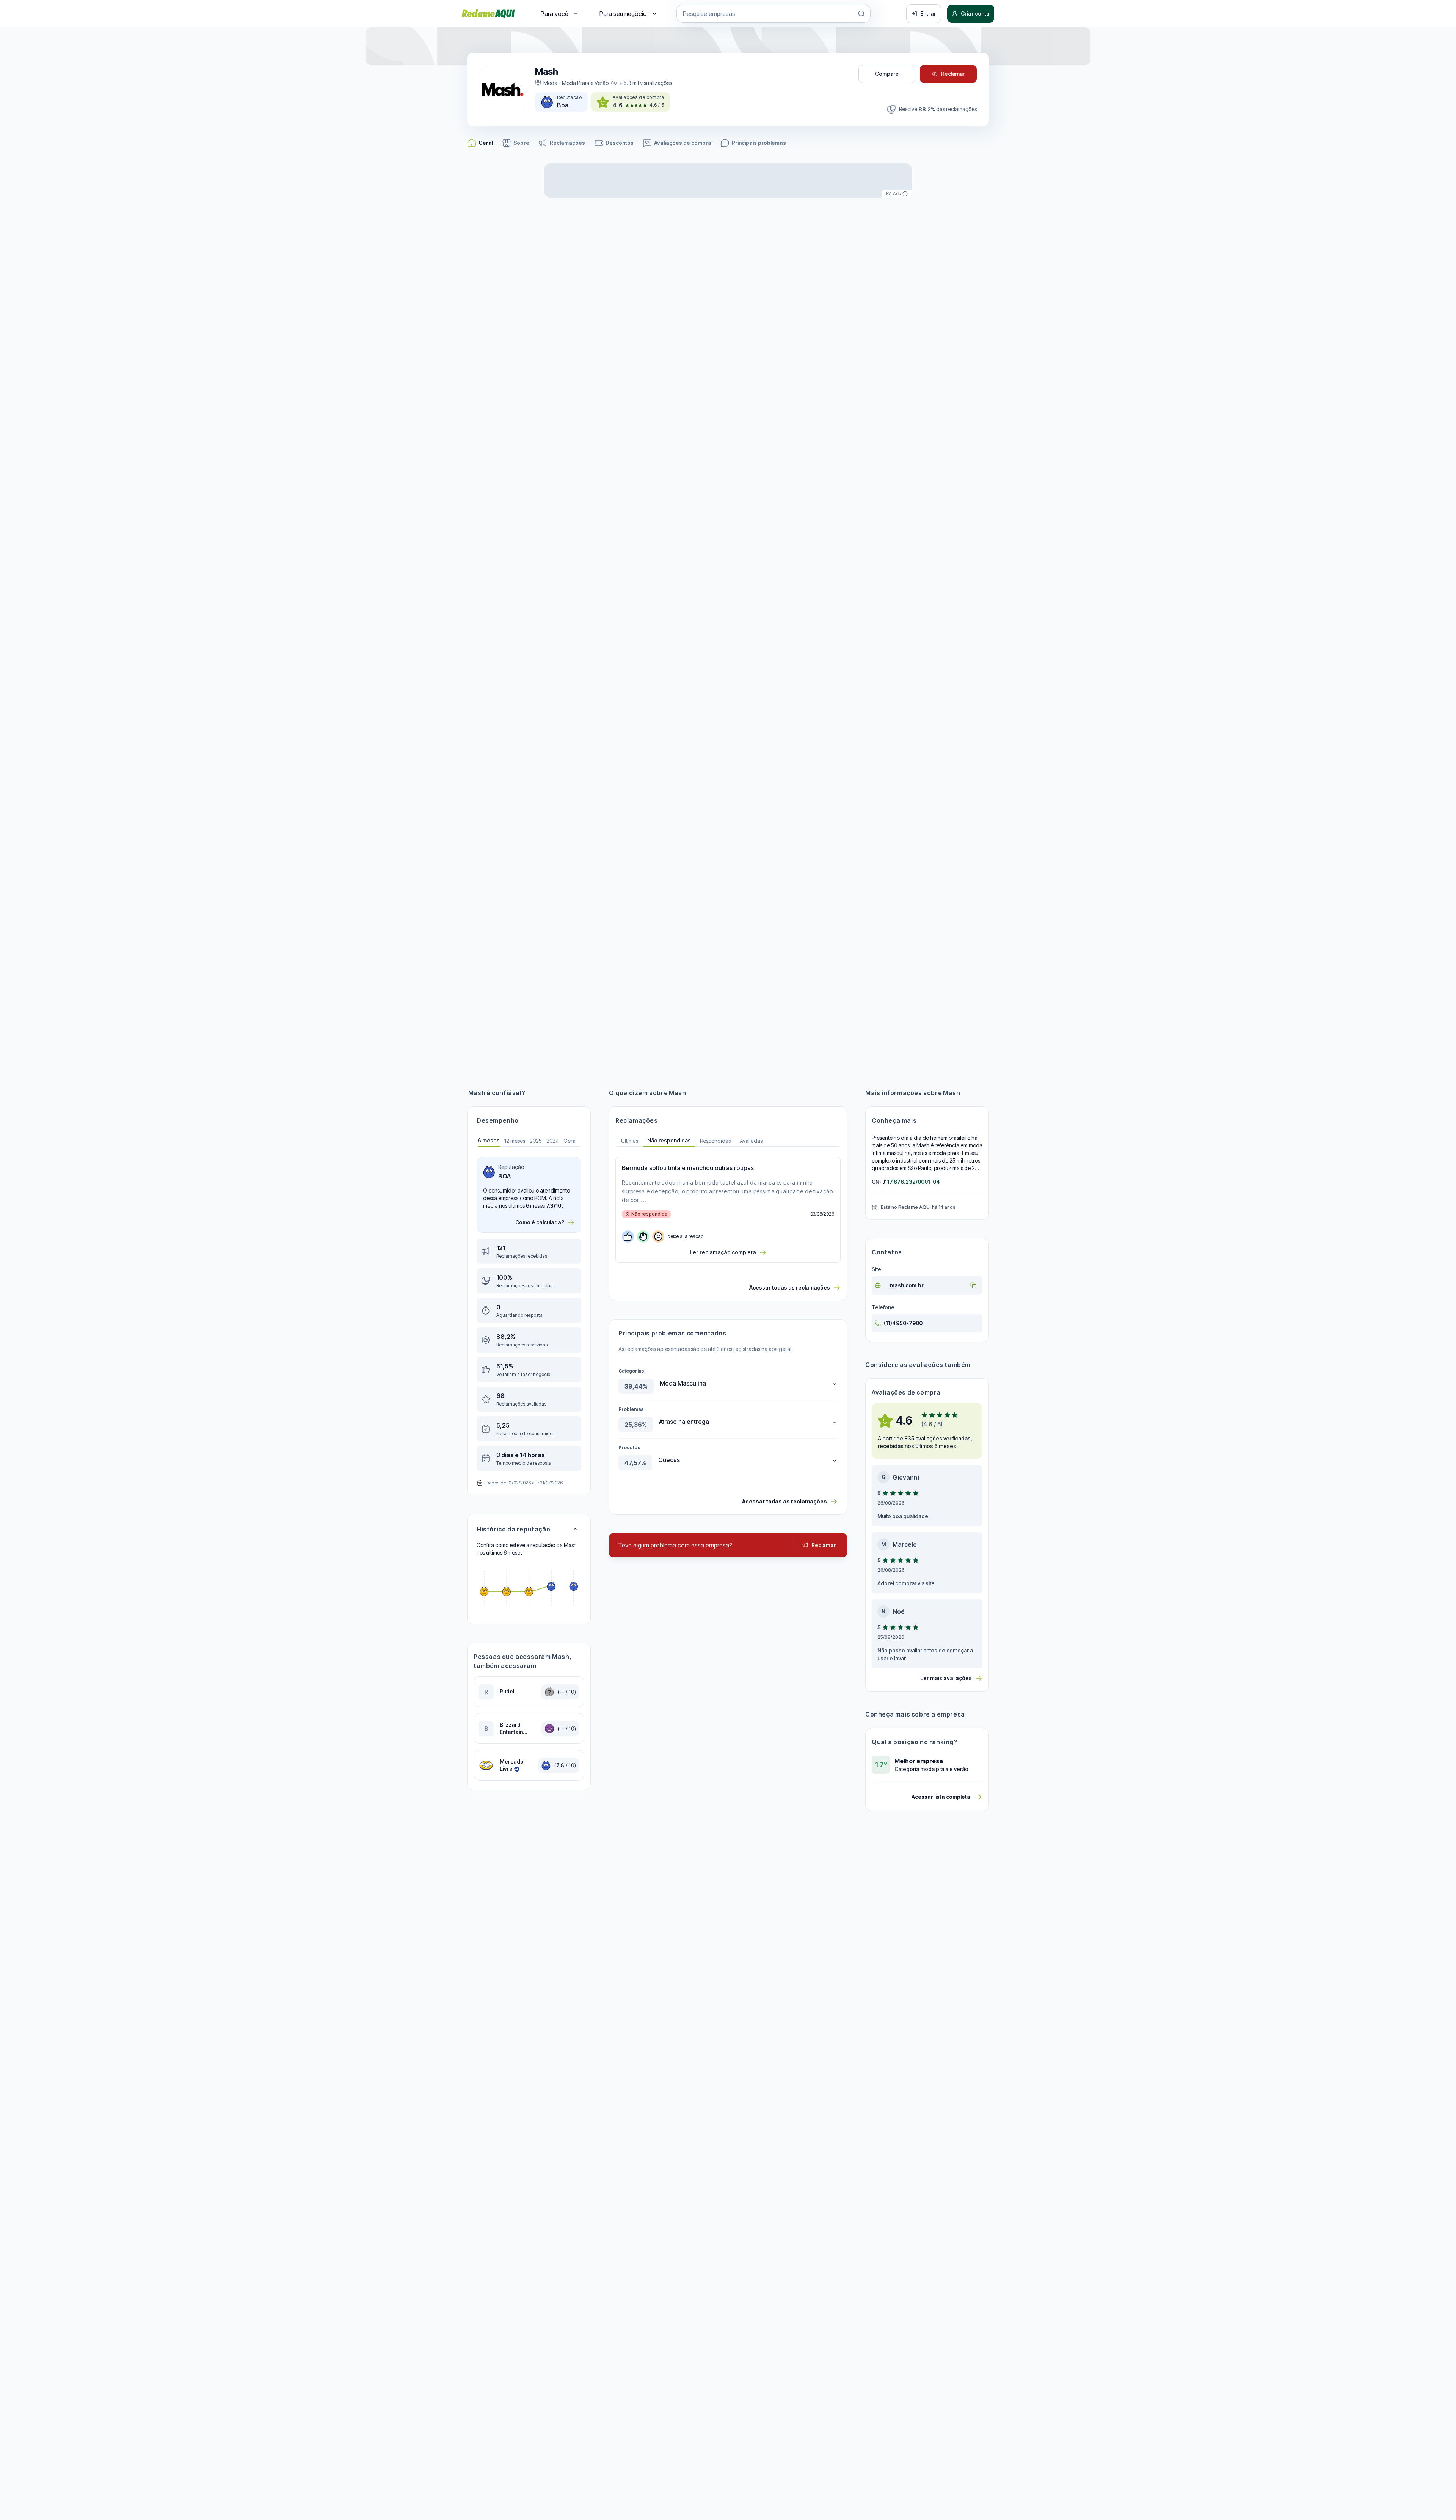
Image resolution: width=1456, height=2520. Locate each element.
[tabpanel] (529, 1314)
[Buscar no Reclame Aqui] (861, 14)
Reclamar (953, 74)
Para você (555, 14)
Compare (887, 74)
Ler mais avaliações (946, 1678)
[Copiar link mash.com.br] (973, 1285)
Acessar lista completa (941, 1797)
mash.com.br (907, 1285)
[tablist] (728, 1141)
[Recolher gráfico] (575, 1529)
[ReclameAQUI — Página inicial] (488, 14)
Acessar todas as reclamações (790, 1287)
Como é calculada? (540, 1222)
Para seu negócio (623, 14)
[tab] (489, 1141)
